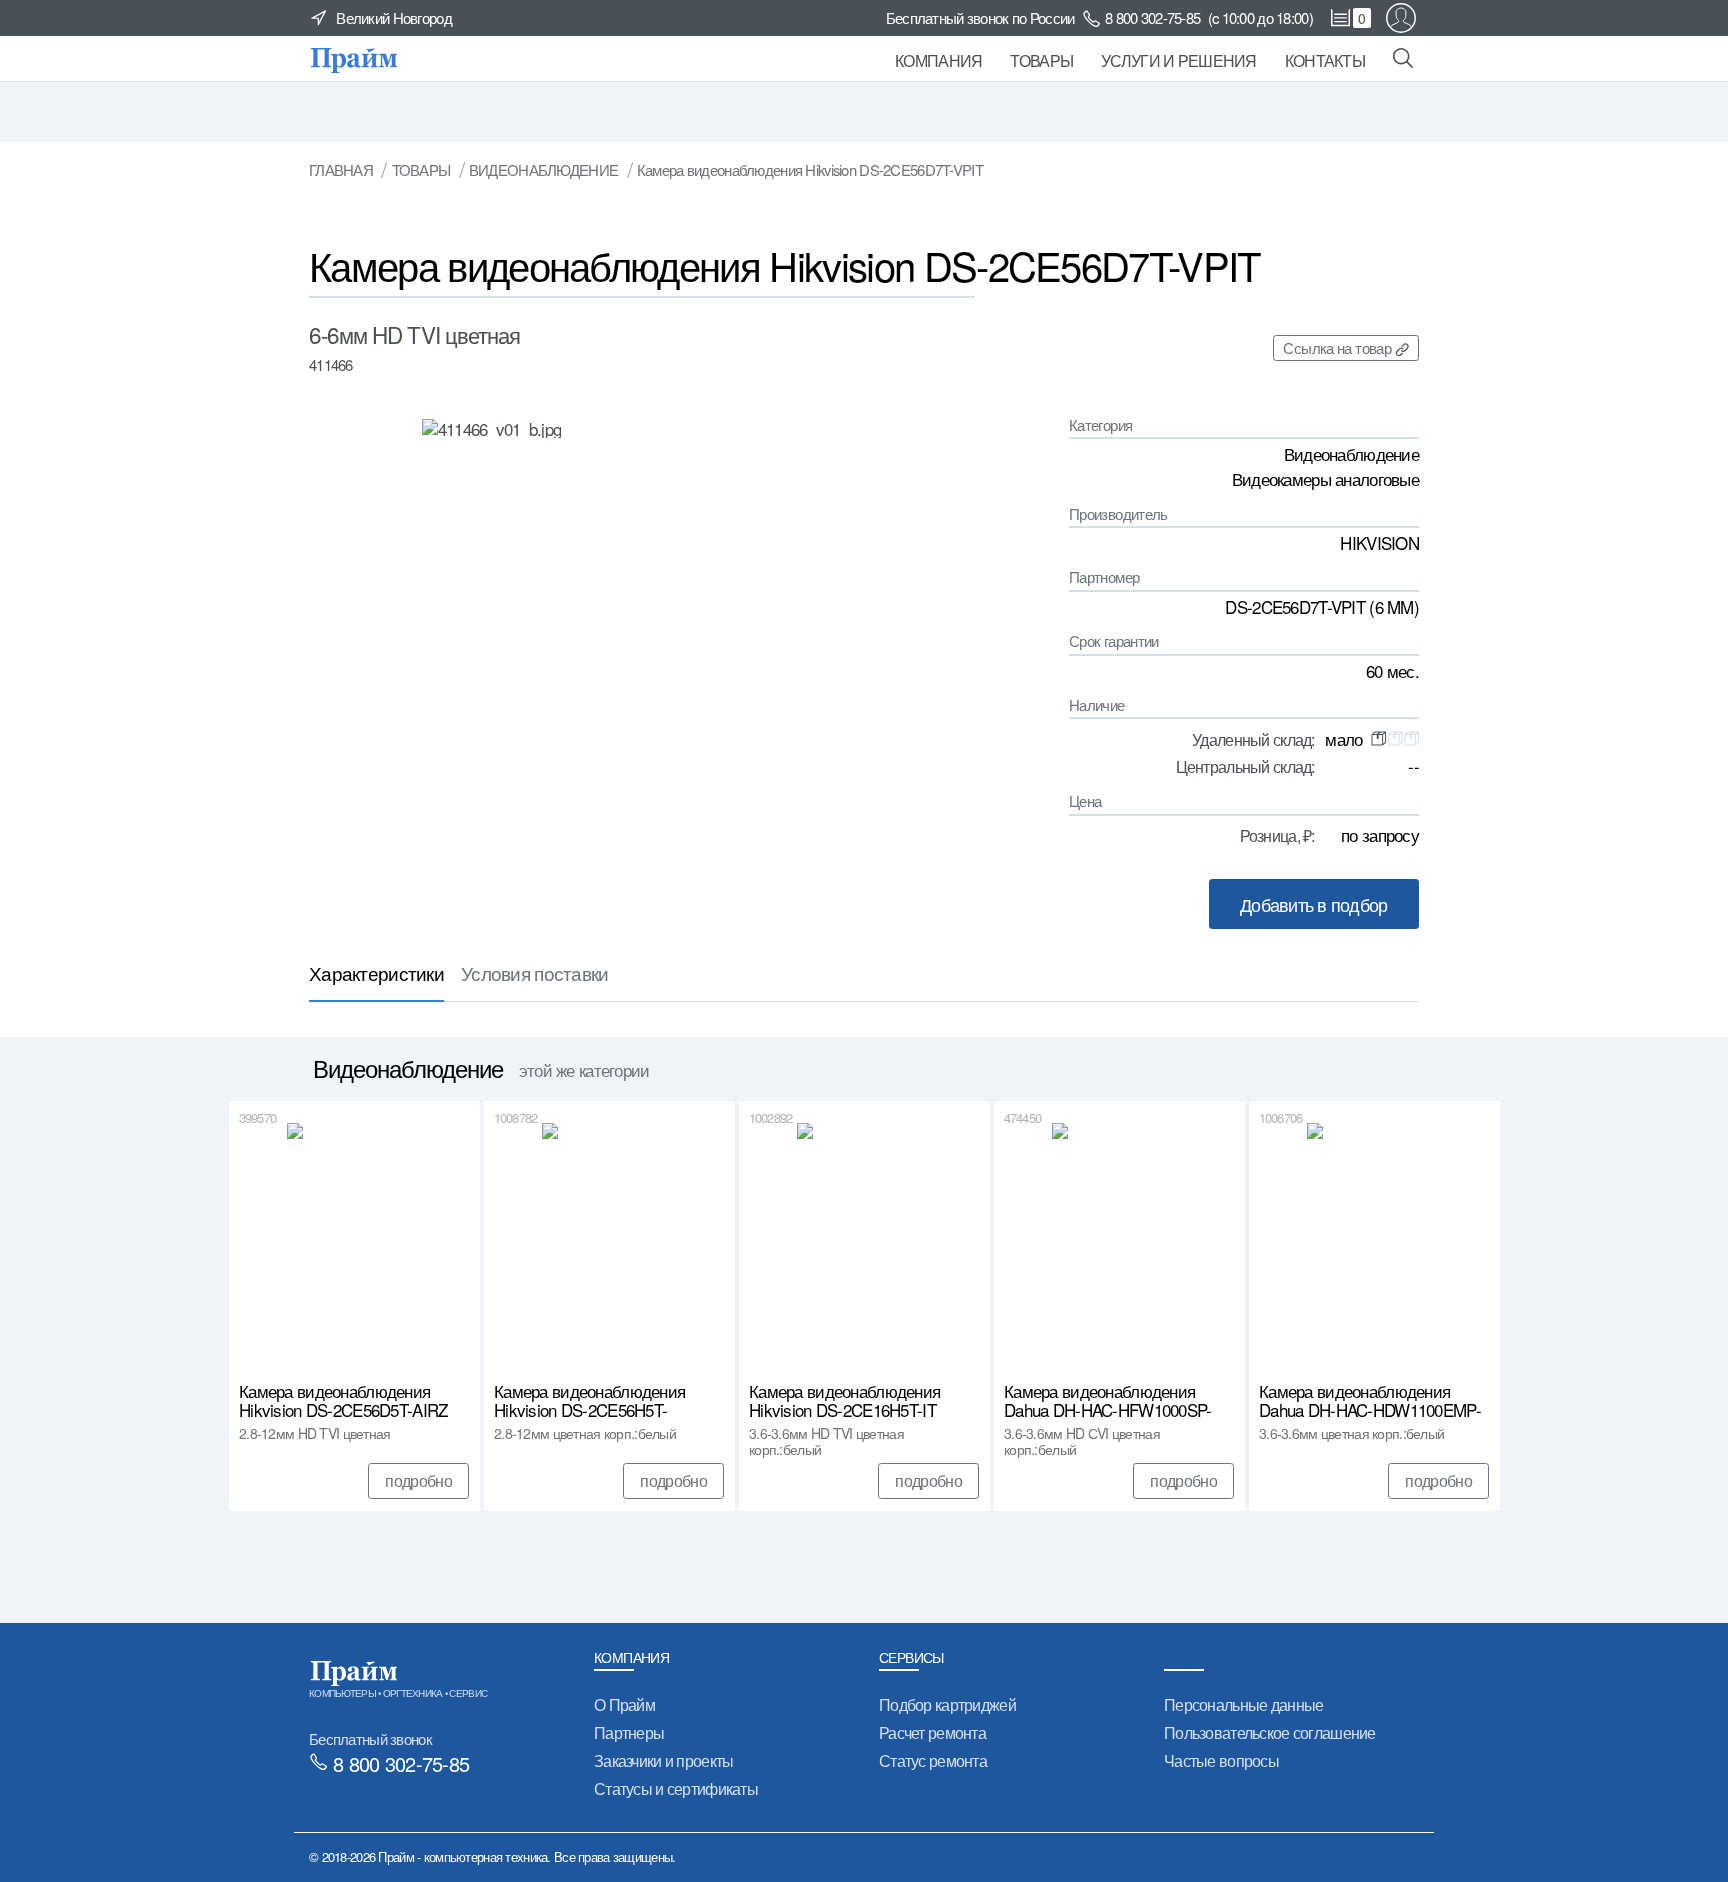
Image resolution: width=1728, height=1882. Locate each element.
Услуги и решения (1179, 60)
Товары (1041, 60)
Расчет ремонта (932, 1732)
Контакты (1325, 60)
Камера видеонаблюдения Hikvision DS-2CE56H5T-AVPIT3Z (589, 1401)
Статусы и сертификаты (676, 1788)
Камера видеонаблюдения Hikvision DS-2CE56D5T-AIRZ (343, 1401)
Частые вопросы (1221, 1760)
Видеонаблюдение (543, 169)
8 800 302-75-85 (1152, 17)
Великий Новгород (394, 17)
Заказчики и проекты (663, 1760)
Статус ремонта (933, 1760)
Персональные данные (1243, 1704)
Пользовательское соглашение (1270, 1732)
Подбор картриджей (947, 1704)
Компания (938, 60)
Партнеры (629, 1732)
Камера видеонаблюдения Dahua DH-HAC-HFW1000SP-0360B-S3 (1108, 1401)
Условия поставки (535, 972)
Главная (341, 169)
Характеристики (376, 972)
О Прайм (624, 1704)
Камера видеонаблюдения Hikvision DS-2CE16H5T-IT (844, 1401)
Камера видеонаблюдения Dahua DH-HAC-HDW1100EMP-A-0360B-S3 (1370, 1401)
